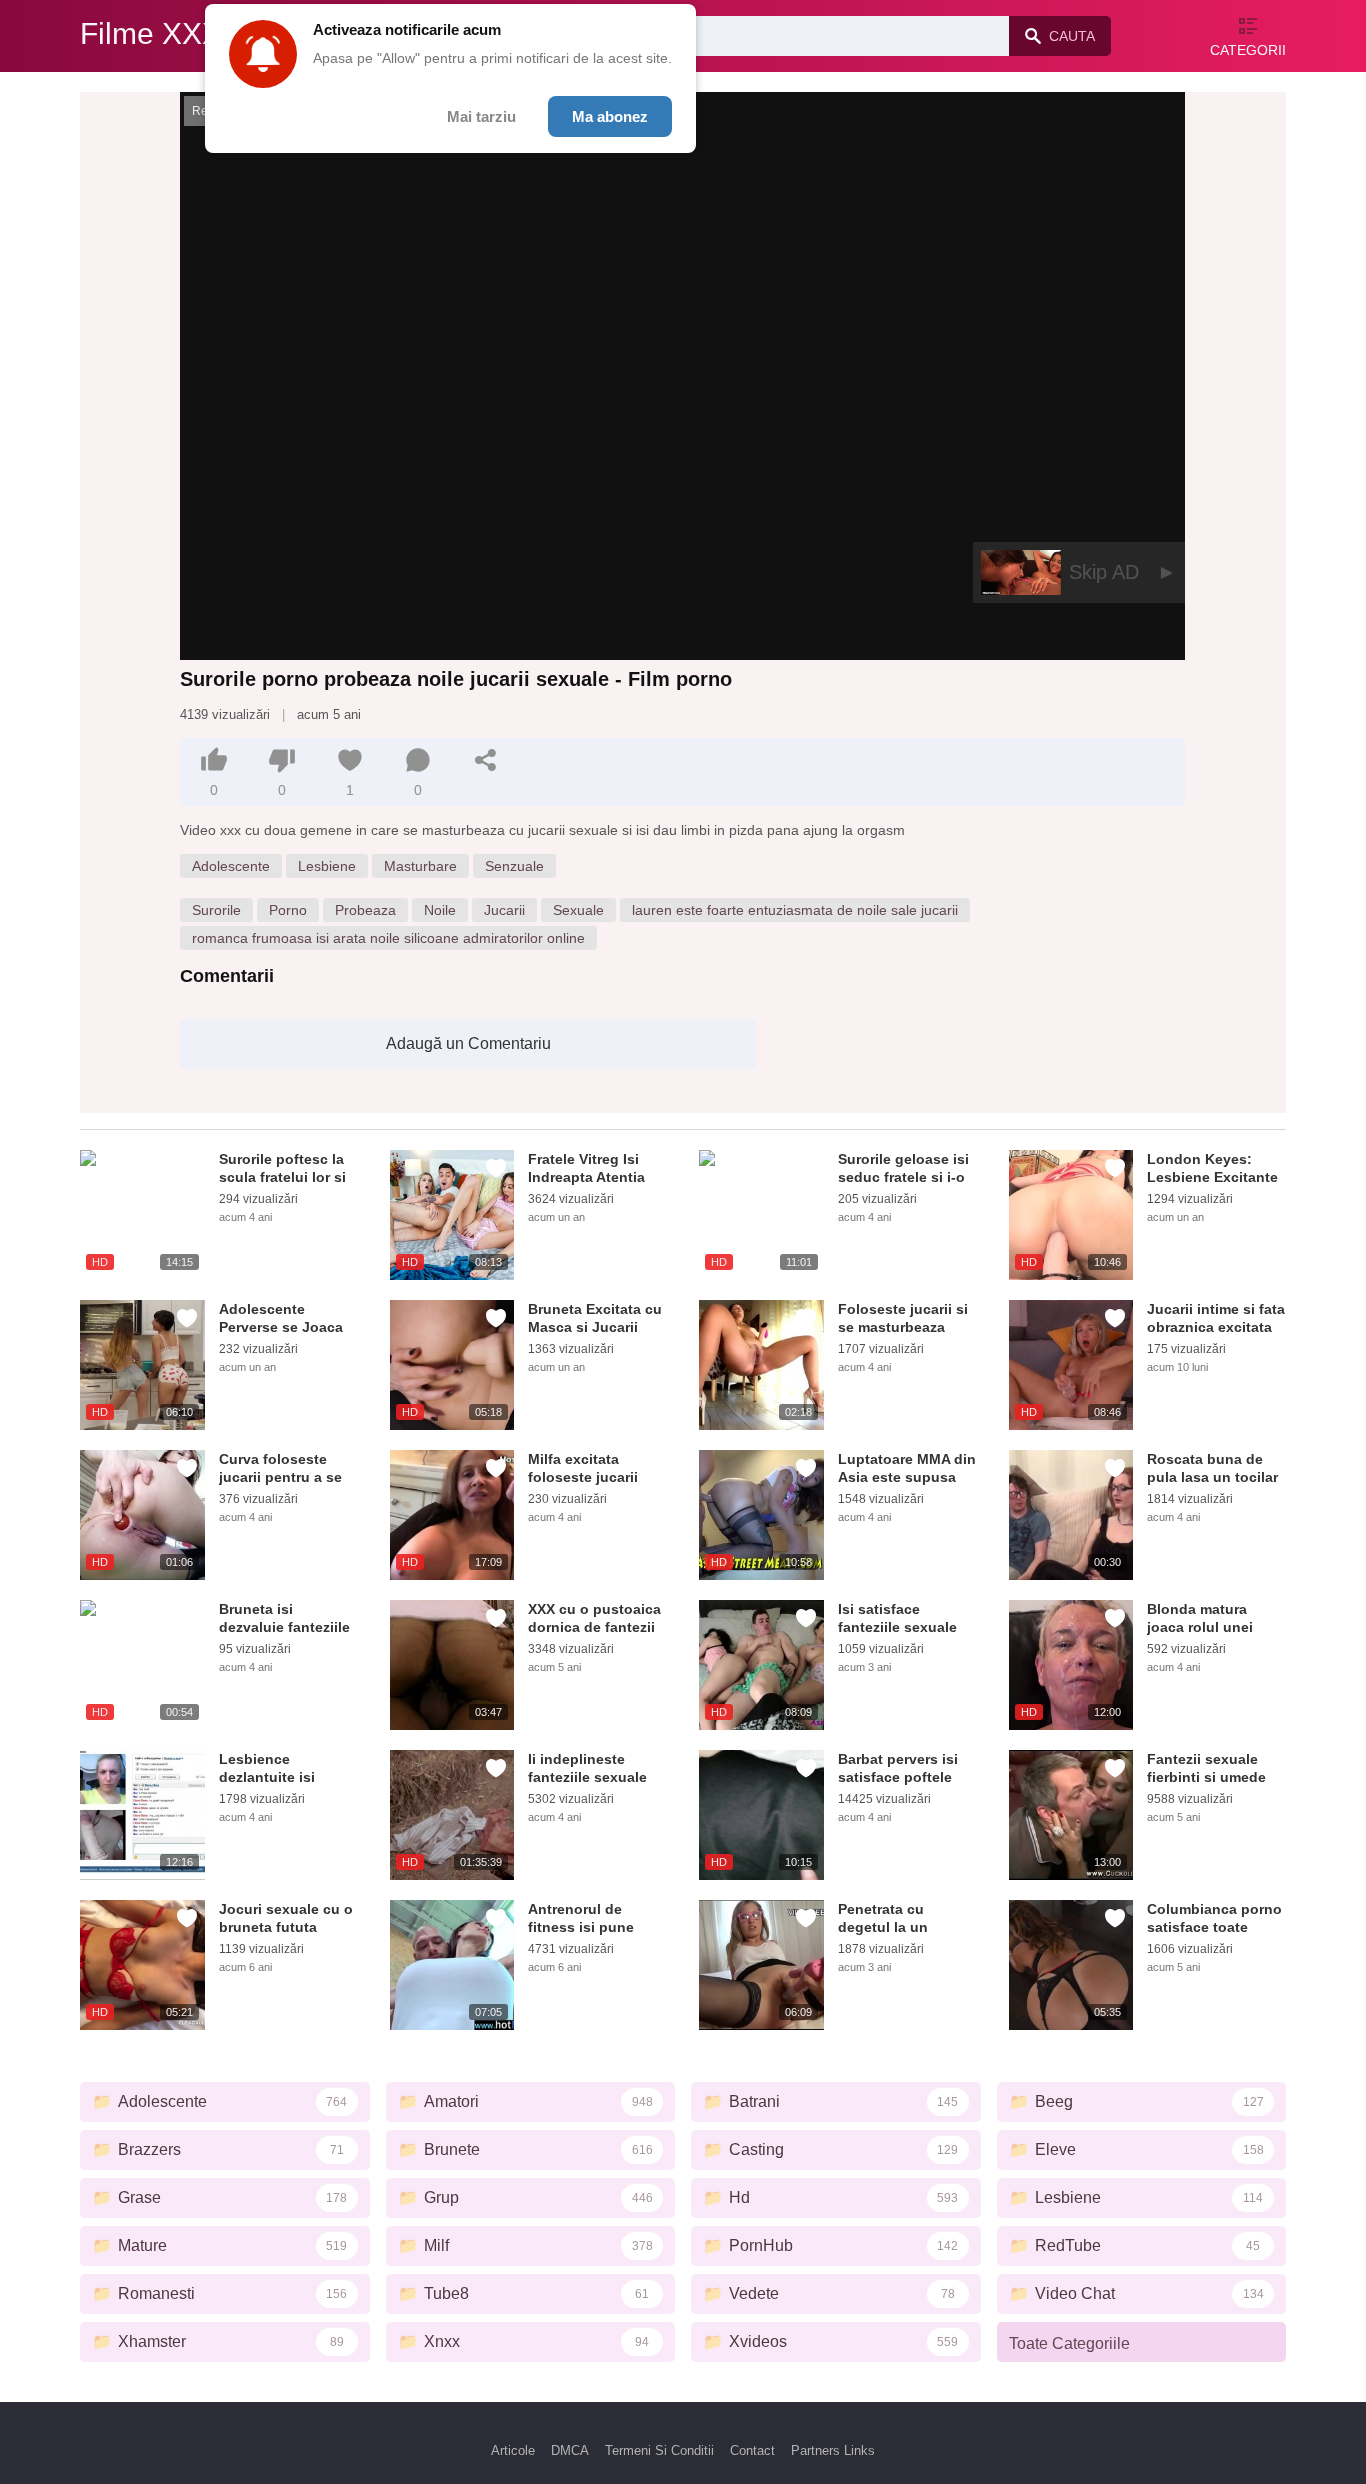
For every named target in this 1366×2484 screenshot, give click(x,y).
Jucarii (504, 910)
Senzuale (514, 866)
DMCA (570, 2450)
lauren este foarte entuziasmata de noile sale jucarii (795, 910)
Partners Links (833, 2450)
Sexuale (578, 910)
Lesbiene (327, 866)
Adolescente (231, 866)
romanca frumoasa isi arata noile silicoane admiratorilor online (388, 938)
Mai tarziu (481, 116)
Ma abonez (610, 116)
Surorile (216, 910)
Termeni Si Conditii (659, 2450)
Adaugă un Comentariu (468, 1043)
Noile (440, 910)
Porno (288, 910)
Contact (752, 2450)
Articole (513, 2450)
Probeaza (365, 910)
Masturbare (420, 866)
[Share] (486, 760)
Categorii (1248, 50)
